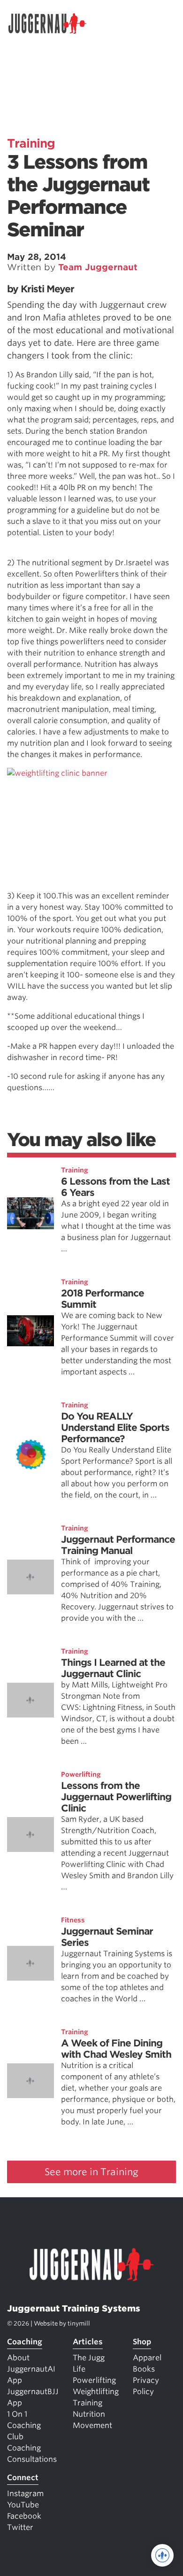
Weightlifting (96, 2392)
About (18, 2358)
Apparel (147, 2358)
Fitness (73, 1920)
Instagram (25, 2494)
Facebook (24, 2516)
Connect (23, 2478)
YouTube (23, 2505)
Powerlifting (81, 1774)
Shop (142, 2342)
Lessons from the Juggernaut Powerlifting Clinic (116, 1797)
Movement (92, 2425)
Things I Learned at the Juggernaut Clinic (113, 1668)
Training (31, 143)
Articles (88, 2342)
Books (144, 2369)
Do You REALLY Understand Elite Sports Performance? (115, 1428)
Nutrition (89, 2414)
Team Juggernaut (98, 267)
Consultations (32, 2459)
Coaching (25, 2342)
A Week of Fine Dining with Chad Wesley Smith (116, 2049)
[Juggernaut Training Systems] (52, 23)
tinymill (79, 2323)
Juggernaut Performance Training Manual (118, 1545)
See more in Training (91, 2172)
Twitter (20, 2527)
